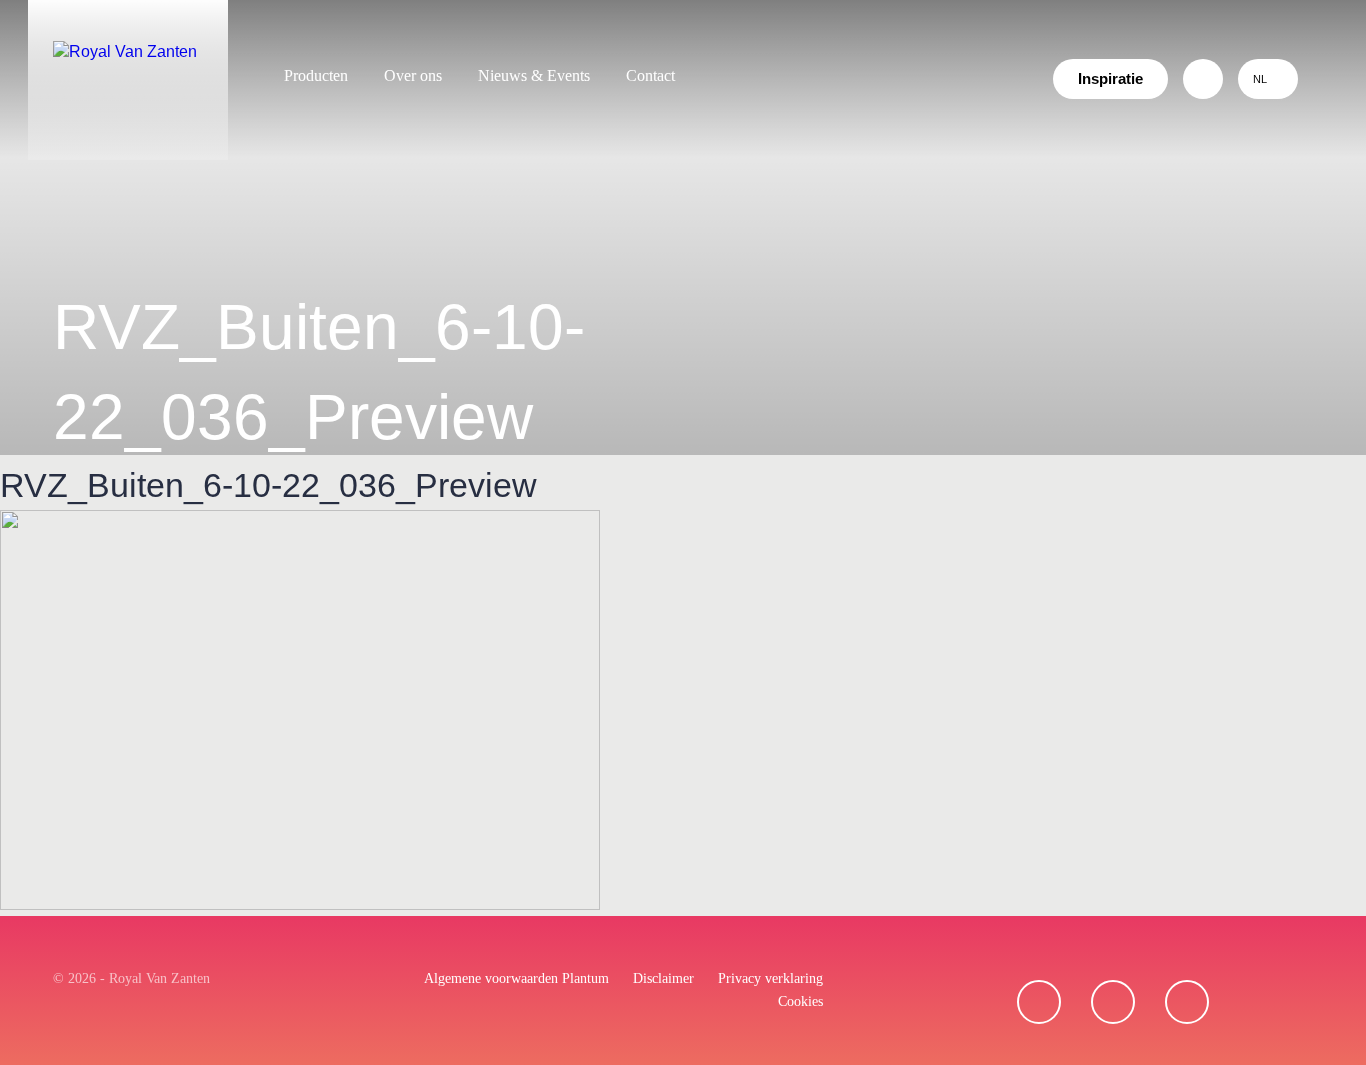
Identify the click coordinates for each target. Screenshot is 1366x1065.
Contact (650, 75)
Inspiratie (1110, 78)
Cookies (800, 1001)
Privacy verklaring (770, 978)
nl (1260, 79)
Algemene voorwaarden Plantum (516, 978)
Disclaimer (663, 978)
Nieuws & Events (534, 75)
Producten (316, 75)
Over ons (413, 75)
